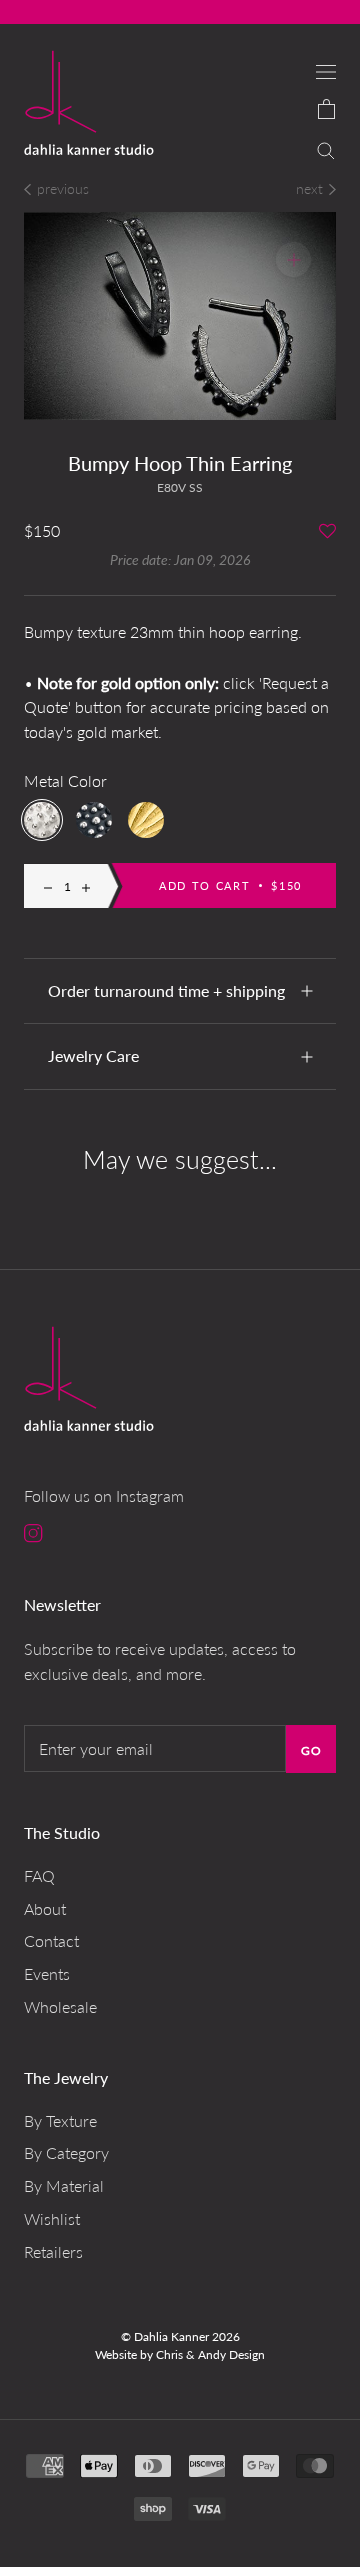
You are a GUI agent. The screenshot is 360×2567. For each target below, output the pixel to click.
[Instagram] (33, 1532)
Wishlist (52, 2218)
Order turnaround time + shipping (166, 990)
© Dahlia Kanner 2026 (180, 2336)
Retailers (53, 2251)
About (45, 1908)
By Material (64, 2185)
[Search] (326, 148)
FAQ (39, 1875)
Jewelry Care (93, 1055)
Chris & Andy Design (210, 2354)
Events (47, 1973)
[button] (327, 532)
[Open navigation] (326, 70)
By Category (66, 2152)
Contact (51, 1940)
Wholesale (60, 2006)
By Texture (60, 2120)
